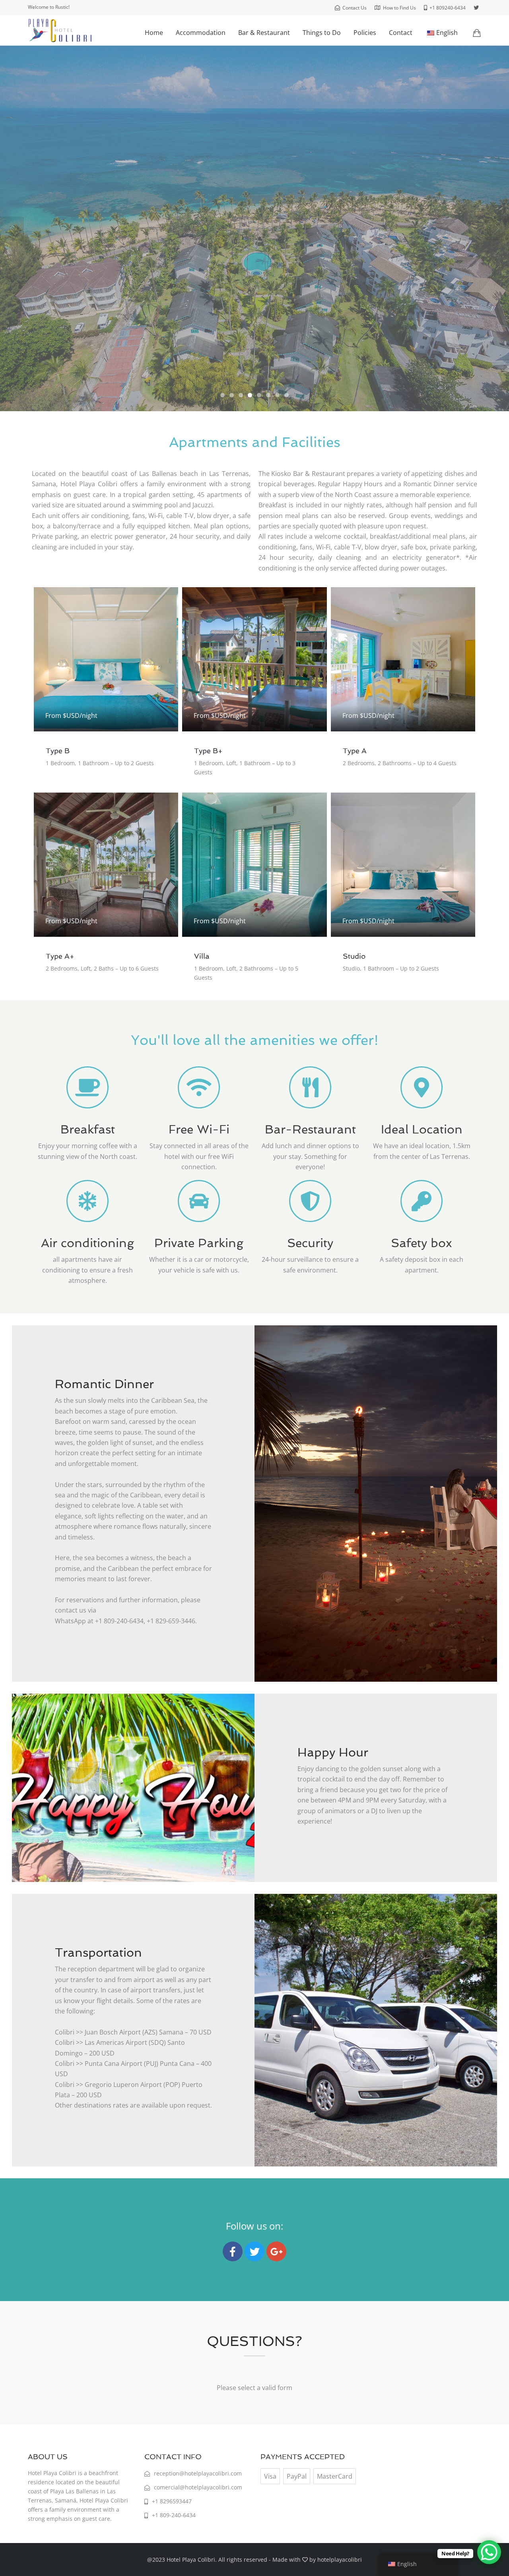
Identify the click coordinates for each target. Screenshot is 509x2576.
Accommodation (201, 33)
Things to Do (322, 33)
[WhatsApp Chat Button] (489, 2552)
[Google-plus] (276, 2251)
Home (154, 33)
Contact (401, 33)
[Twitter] (254, 2251)
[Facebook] (233, 2251)
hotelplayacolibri (340, 2560)
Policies (365, 33)
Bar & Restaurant (264, 33)
